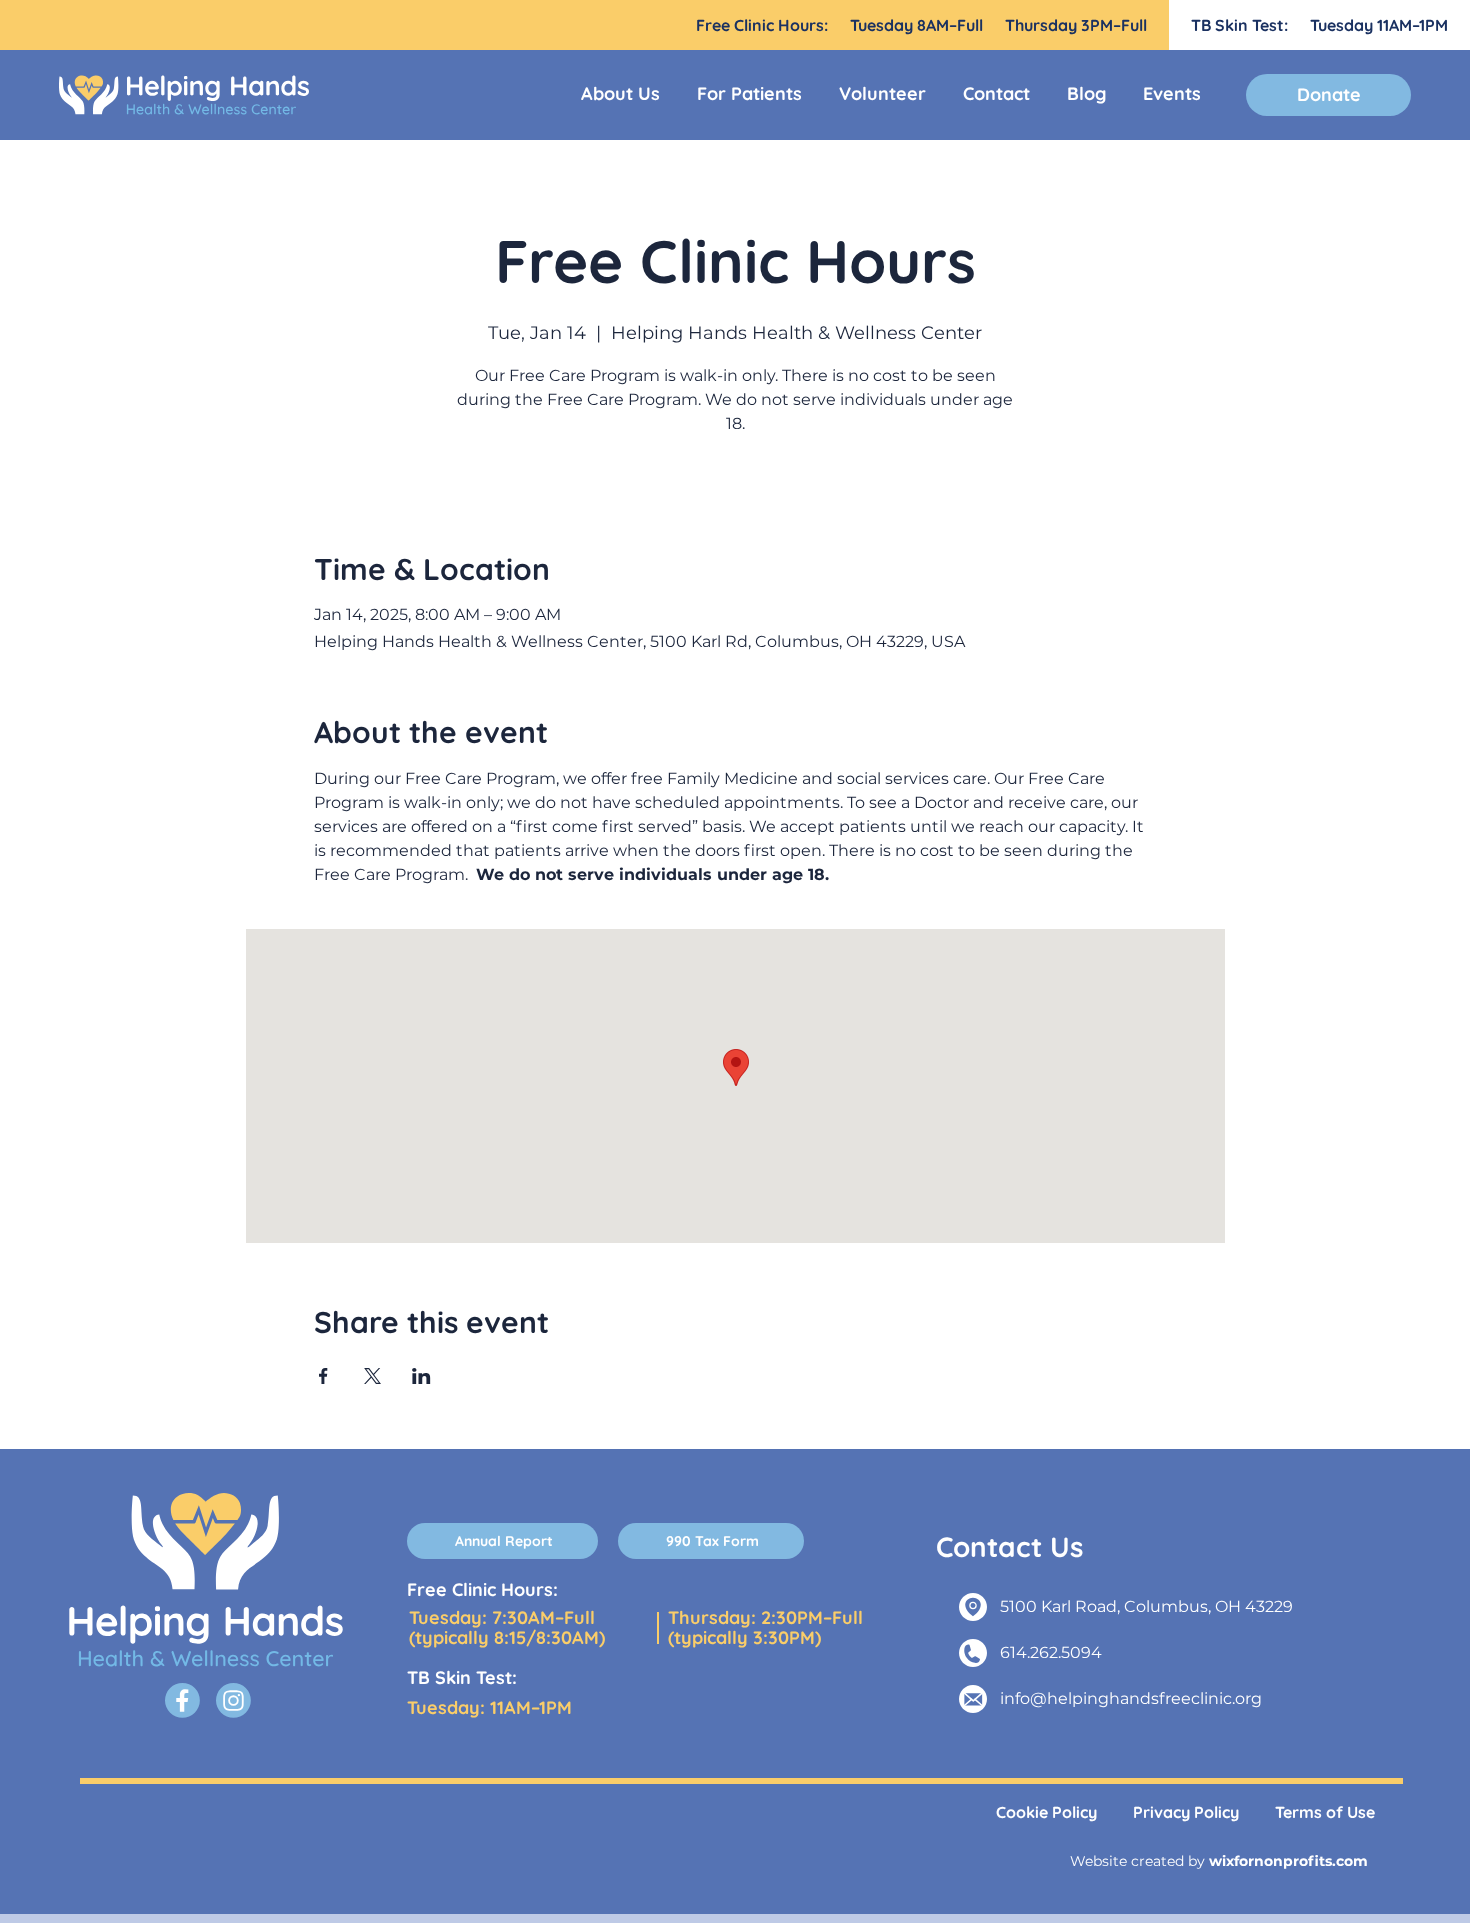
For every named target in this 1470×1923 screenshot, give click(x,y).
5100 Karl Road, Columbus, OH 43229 (1146, 1606)
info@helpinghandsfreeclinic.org (1131, 1698)
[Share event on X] (372, 1376)
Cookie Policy (1046, 1812)
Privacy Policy (1186, 1812)
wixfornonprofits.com (1288, 1861)
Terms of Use (1325, 1812)
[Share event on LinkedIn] (421, 1376)
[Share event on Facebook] (323, 1376)
